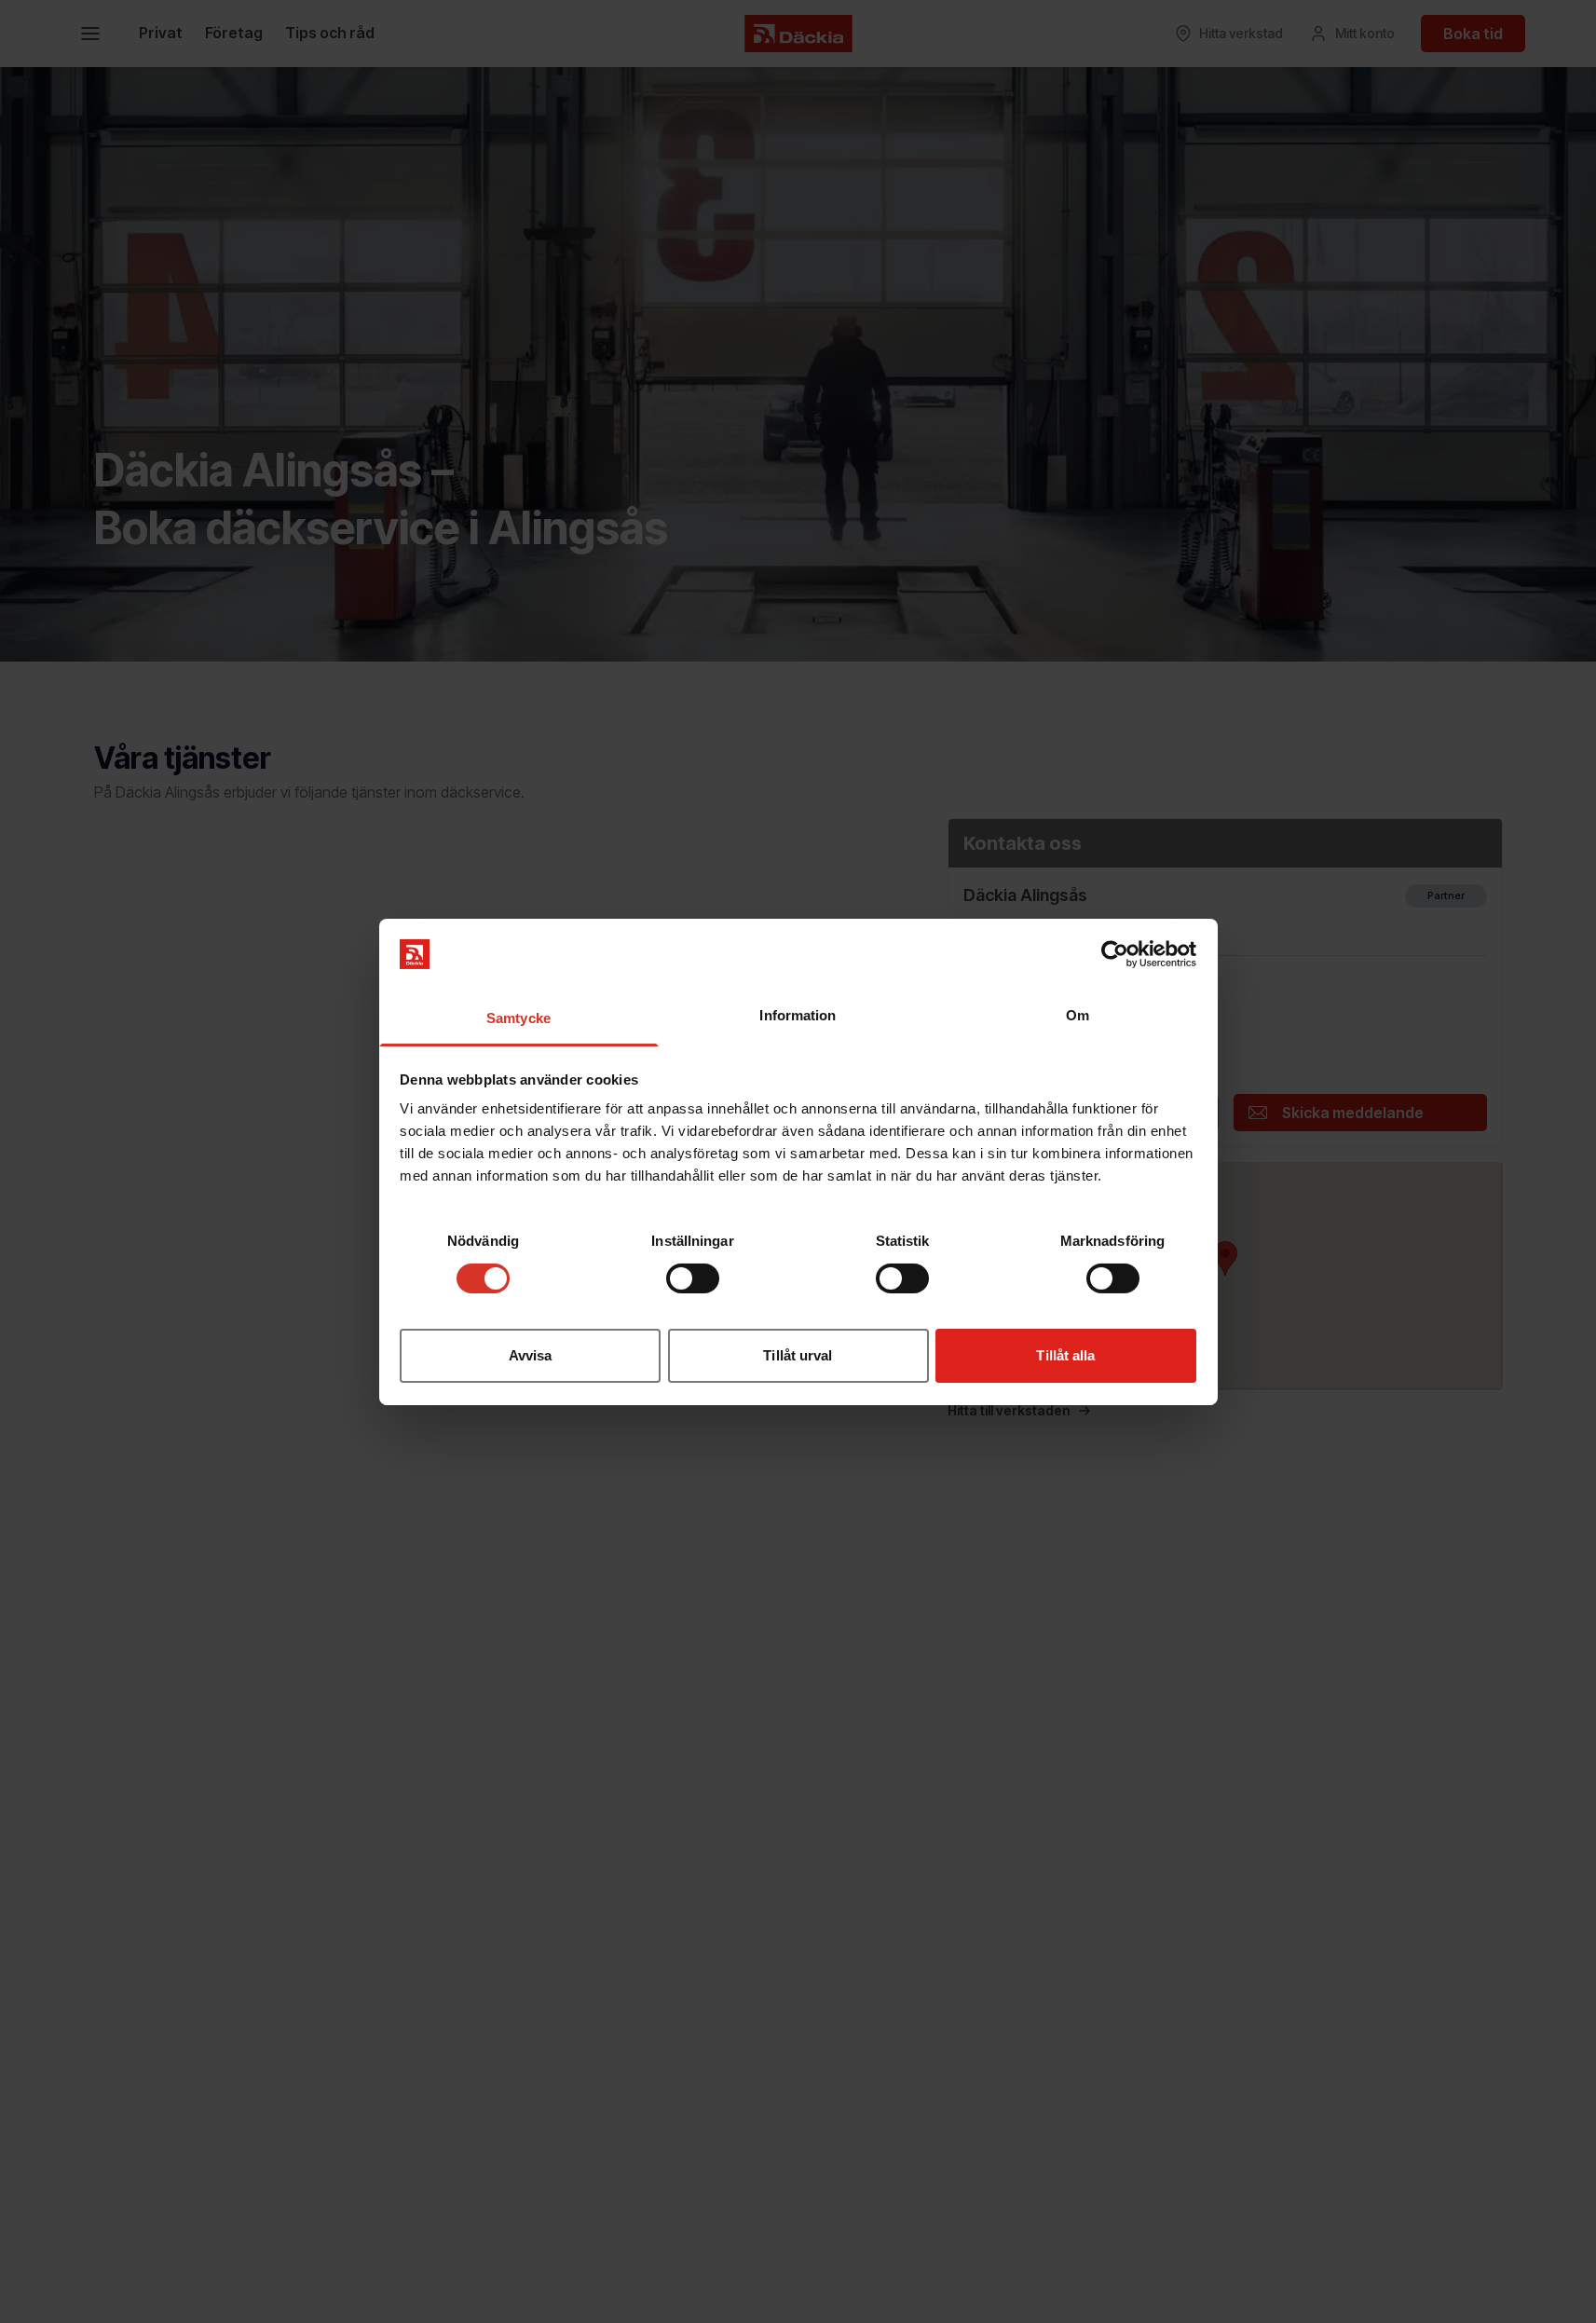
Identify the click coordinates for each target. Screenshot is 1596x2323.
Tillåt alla (1065, 1355)
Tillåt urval (798, 1355)
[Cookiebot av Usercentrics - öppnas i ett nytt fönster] (1115, 954)
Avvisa (531, 1355)
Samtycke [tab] (518, 1018)
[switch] (693, 1278)
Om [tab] (1078, 1015)
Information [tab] (798, 1015)
